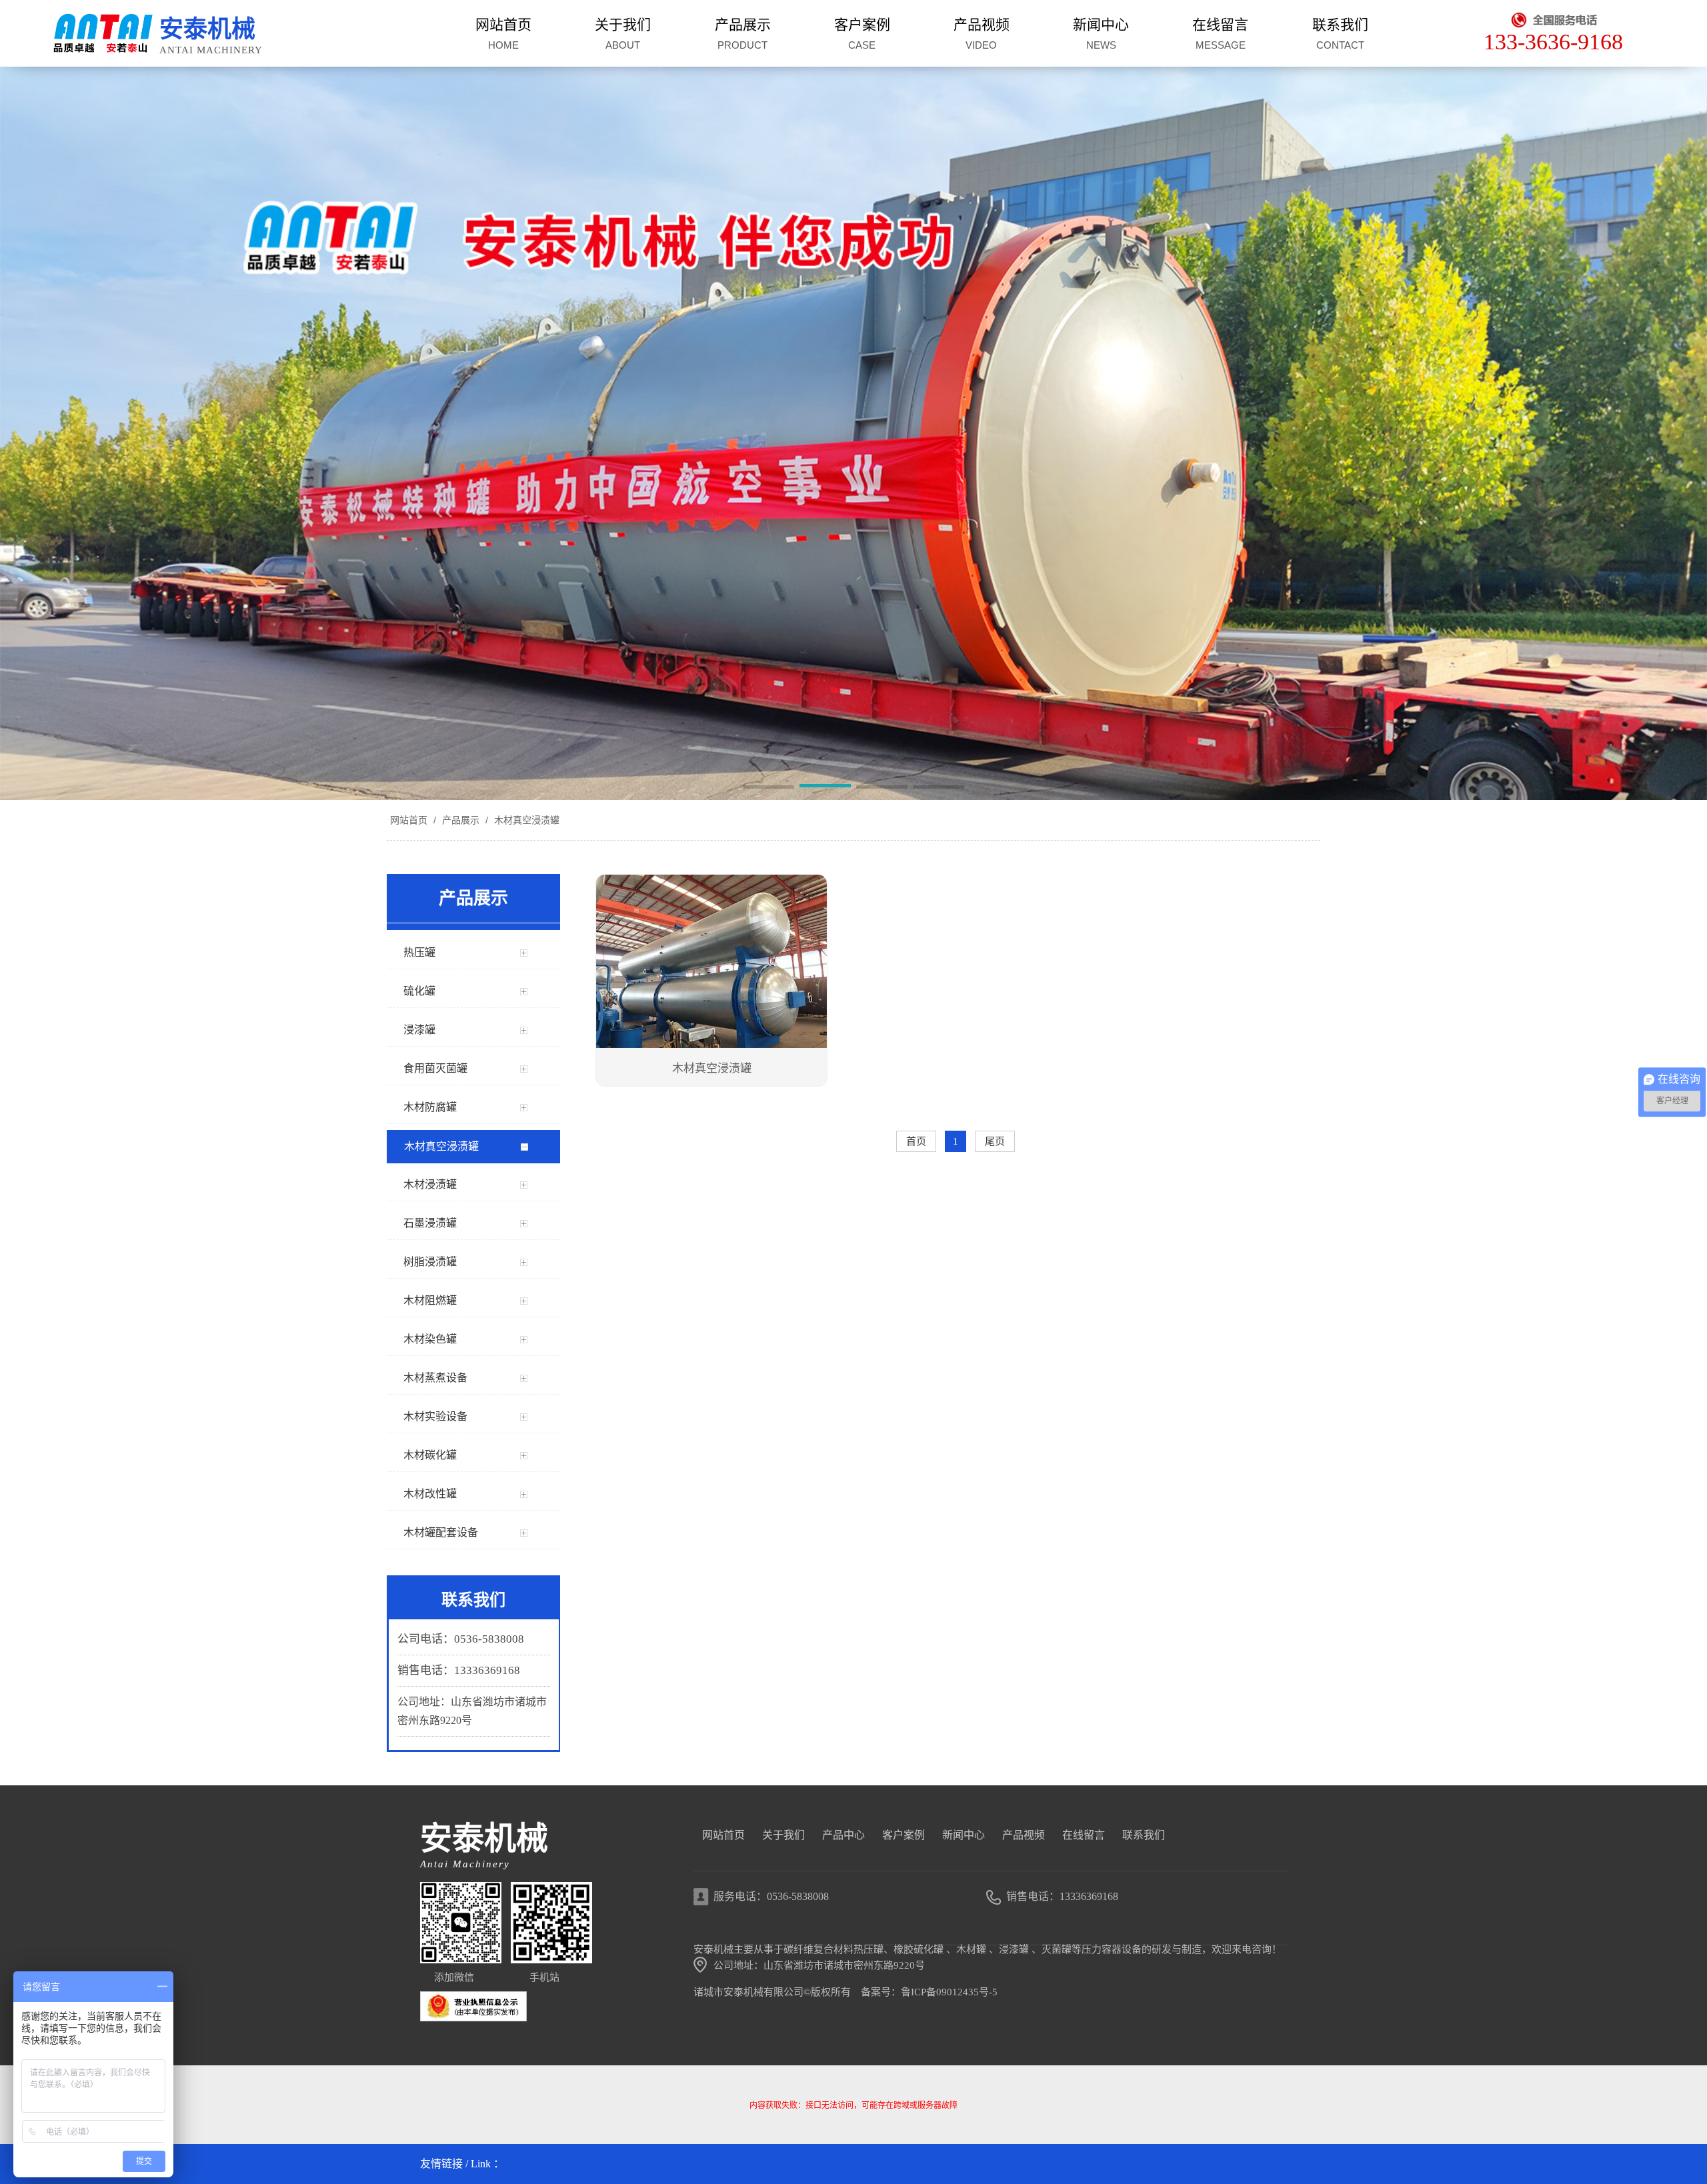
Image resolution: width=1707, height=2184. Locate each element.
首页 (916, 1141)
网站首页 (409, 820)
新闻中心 (964, 1835)
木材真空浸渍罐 (525, 820)
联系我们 (1144, 1835)
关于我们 (783, 1835)
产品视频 (1024, 1835)
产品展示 (461, 820)
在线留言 (1084, 1835)
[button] (768, 788)
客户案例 (904, 1835)
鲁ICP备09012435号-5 (949, 1992)
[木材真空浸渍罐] (711, 963)
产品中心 (843, 1835)
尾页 (995, 1141)
